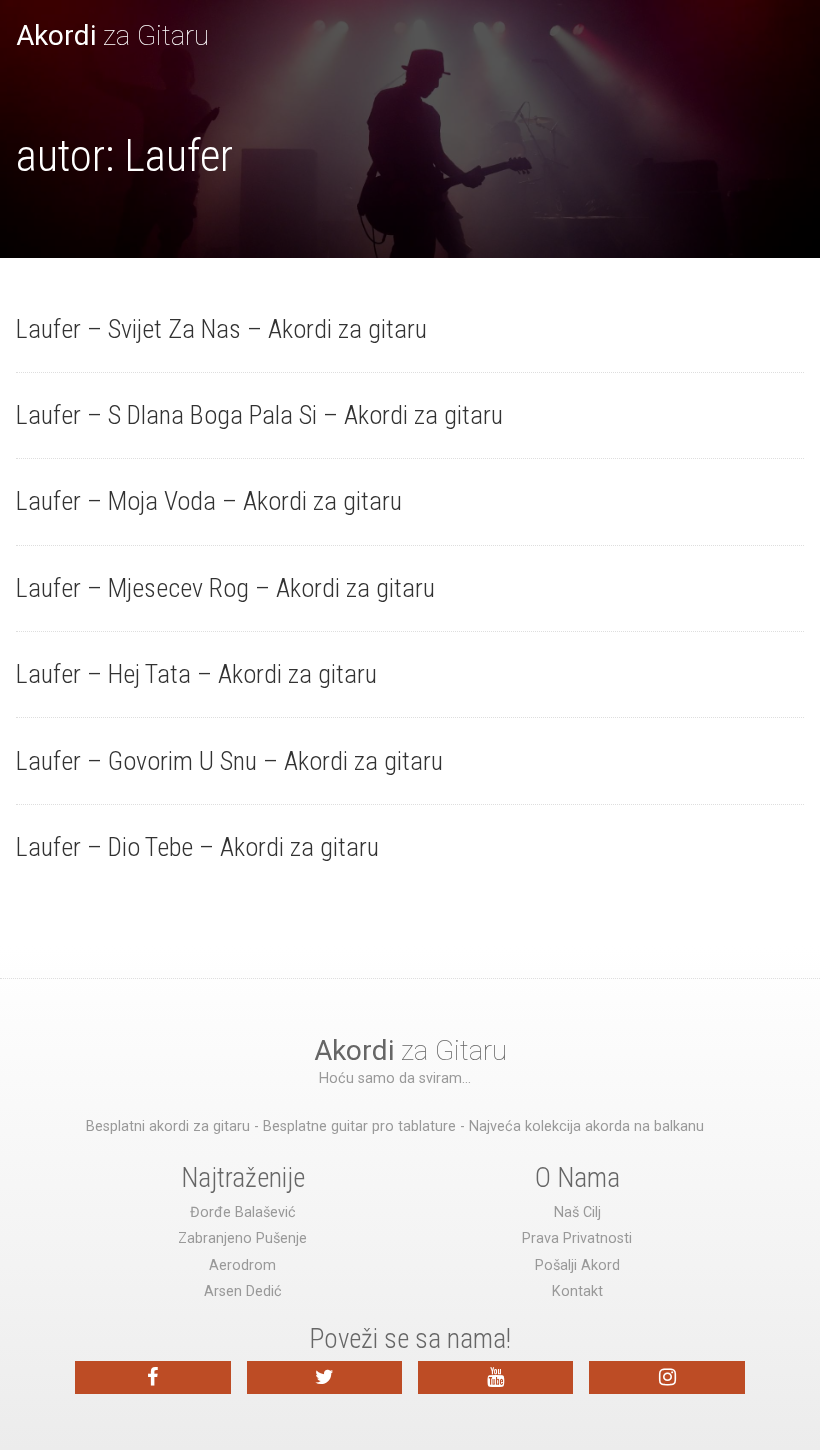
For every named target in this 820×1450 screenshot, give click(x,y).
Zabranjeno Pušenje (242, 1238)
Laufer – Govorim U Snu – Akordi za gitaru (229, 761)
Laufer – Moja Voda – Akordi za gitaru (209, 501)
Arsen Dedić (243, 1291)
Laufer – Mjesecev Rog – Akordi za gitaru (225, 588)
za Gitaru (112, 35)
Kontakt (577, 1291)
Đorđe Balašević (243, 1212)
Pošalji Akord (577, 1265)
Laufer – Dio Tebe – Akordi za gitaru (197, 847)
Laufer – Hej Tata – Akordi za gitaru (196, 674)
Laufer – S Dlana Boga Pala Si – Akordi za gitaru (259, 415)
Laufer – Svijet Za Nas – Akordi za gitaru (221, 329)
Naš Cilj (577, 1212)
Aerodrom (242, 1265)
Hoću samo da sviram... (395, 1078)
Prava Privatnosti (577, 1238)
